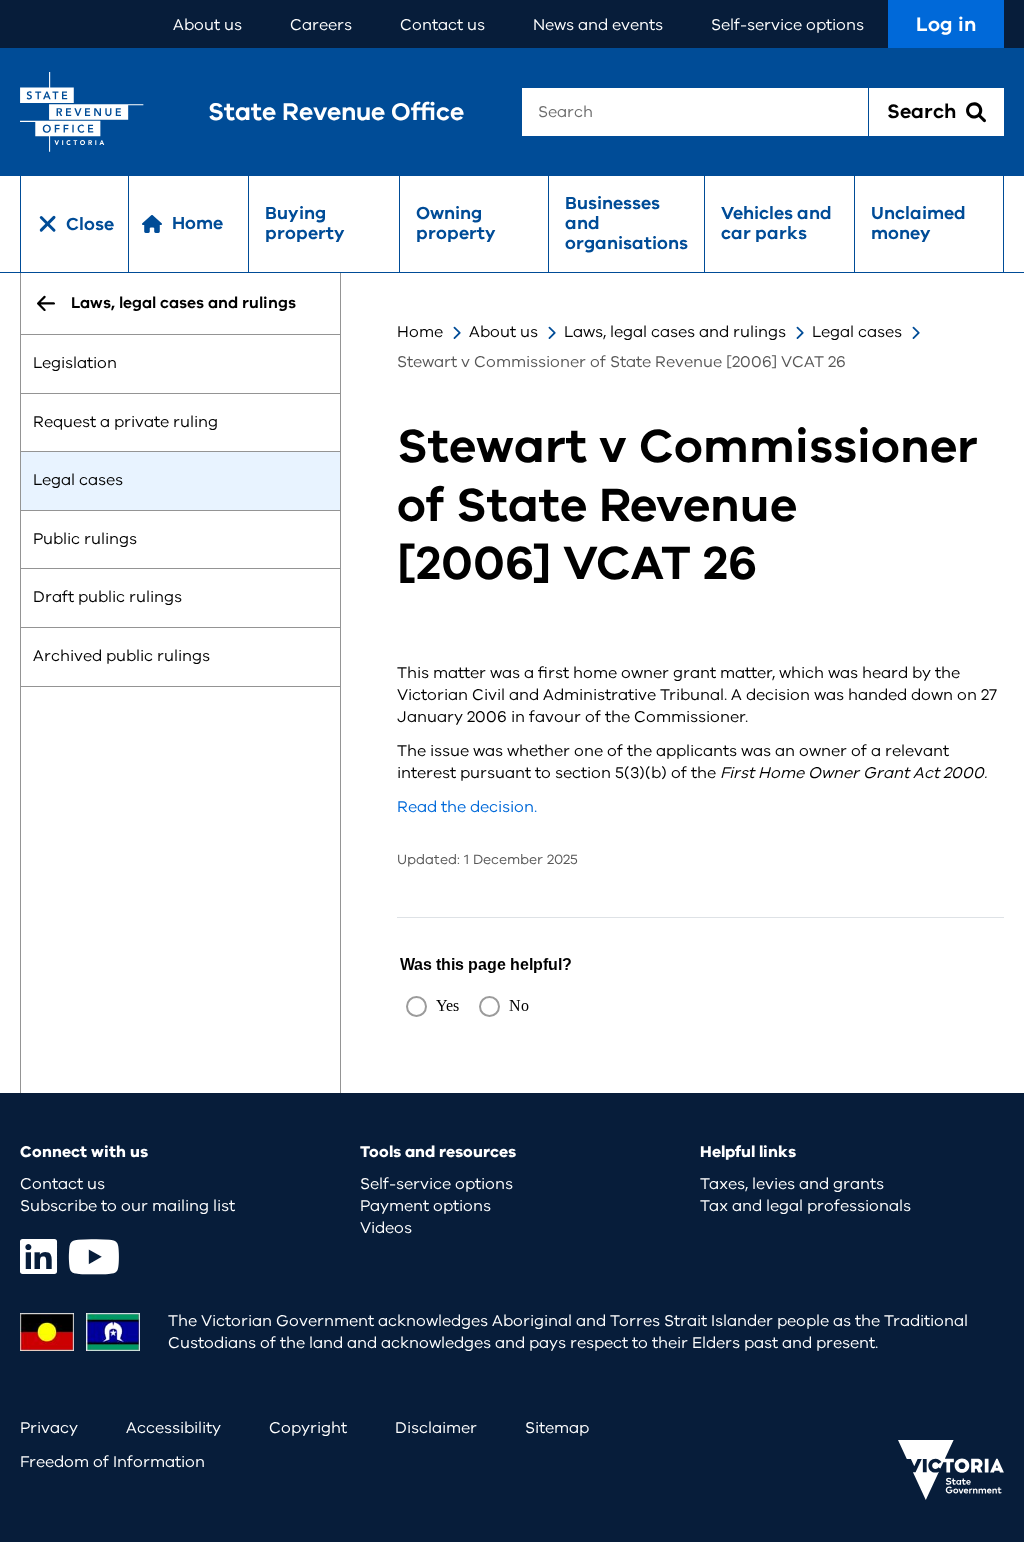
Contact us (442, 25)
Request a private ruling (125, 422)
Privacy (49, 1428)
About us (207, 25)
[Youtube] (94, 1256)
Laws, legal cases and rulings (675, 332)
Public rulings (85, 539)
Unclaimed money (918, 223)
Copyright (308, 1428)
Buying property (305, 223)
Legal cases (78, 481)
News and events (598, 25)
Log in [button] (946, 24)
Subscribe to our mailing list (127, 1206)
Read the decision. (467, 807)
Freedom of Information (112, 1462)
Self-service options (787, 25)
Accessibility (173, 1428)
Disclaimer (436, 1428)
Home (420, 332)
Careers (321, 25)
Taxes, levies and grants (792, 1184)
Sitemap (557, 1428)
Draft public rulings (107, 598)
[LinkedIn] (38, 1256)
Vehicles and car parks (776, 223)
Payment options (425, 1206)
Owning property (456, 223)
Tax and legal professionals (805, 1206)
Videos (386, 1228)
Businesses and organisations (626, 223)
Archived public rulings (121, 656)
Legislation (75, 363)
